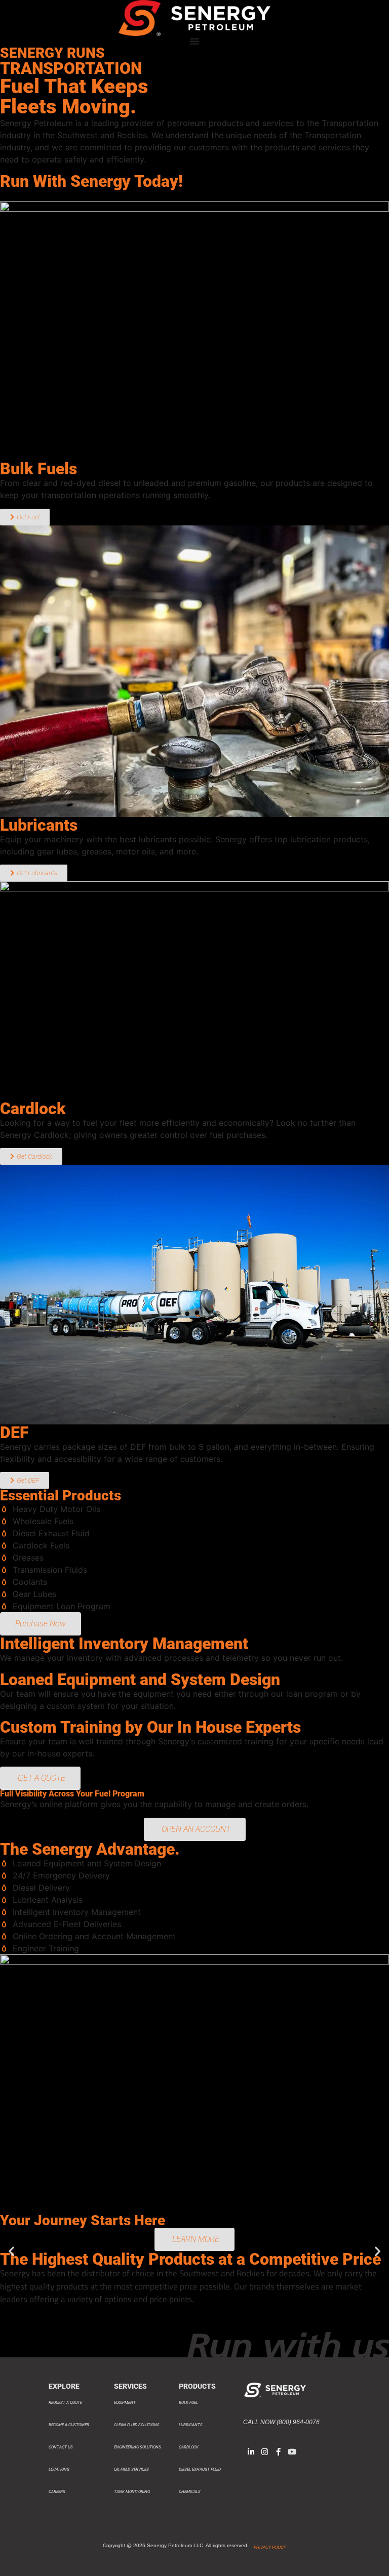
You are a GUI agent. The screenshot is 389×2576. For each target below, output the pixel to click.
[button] (11, 2251)
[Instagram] (265, 2452)
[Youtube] (292, 2452)
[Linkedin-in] (251, 2452)
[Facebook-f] (278, 2452)
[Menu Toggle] (194, 41)
